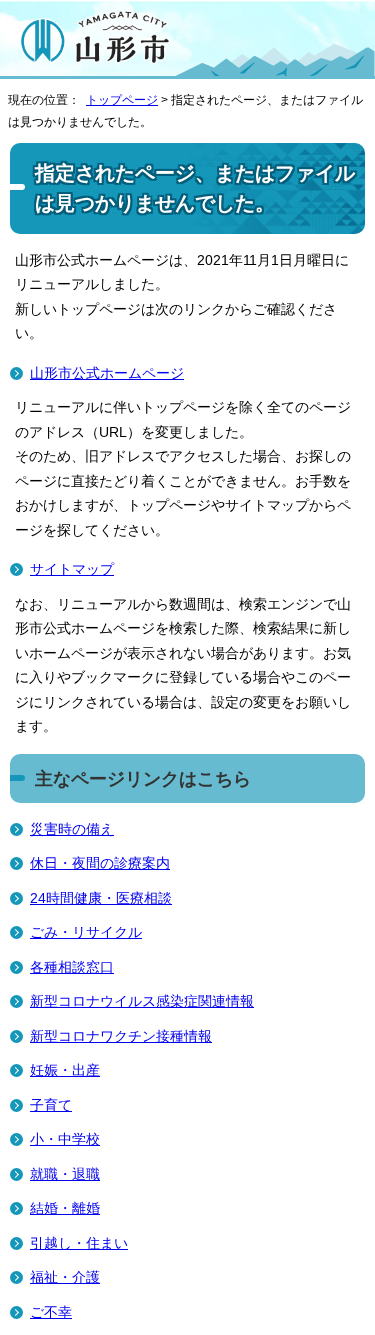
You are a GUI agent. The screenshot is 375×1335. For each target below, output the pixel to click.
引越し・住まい (79, 1243)
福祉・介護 (65, 1277)
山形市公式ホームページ (107, 373)
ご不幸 (51, 1312)
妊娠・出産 (65, 1070)
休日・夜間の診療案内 (100, 863)
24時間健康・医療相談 (101, 898)
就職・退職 (65, 1174)
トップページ (122, 100)
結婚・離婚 (65, 1208)
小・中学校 (65, 1139)
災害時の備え (72, 829)
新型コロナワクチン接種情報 (121, 1036)
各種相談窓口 (72, 967)
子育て (51, 1105)
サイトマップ (72, 569)
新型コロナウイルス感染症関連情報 (142, 1001)
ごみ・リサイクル (86, 932)
